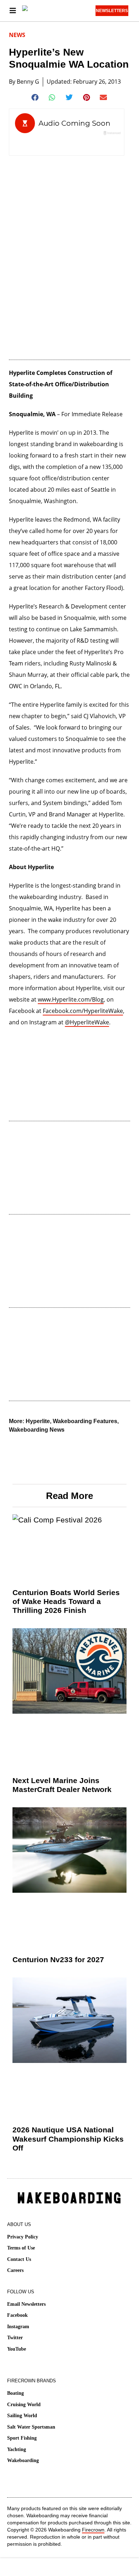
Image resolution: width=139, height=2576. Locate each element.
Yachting (17, 2449)
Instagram (18, 2327)
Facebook (17, 2315)
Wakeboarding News (37, 1430)
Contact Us (19, 2259)
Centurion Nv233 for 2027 (58, 1960)
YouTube (17, 2349)
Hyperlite (38, 1421)
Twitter (15, 2338)
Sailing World (22, 2416)
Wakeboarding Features (85, 1421)
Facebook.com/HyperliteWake (83, 1011)
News (17, 35)
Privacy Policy (23, 2237)
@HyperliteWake (87, 1022)
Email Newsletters (26, 2304)
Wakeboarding (23, 2460)
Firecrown (93, 2530)
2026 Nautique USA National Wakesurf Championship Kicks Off (68, 2139)
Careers (15, 2270)
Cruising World (24, 2405)
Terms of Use (21, 2248)
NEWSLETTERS (112, 11)
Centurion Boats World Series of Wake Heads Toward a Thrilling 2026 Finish (66, 1601)
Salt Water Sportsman (31, 2427)
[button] (35, 98)
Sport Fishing (22, 2438)
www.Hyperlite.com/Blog (71, 999)
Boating (16, 2393)
